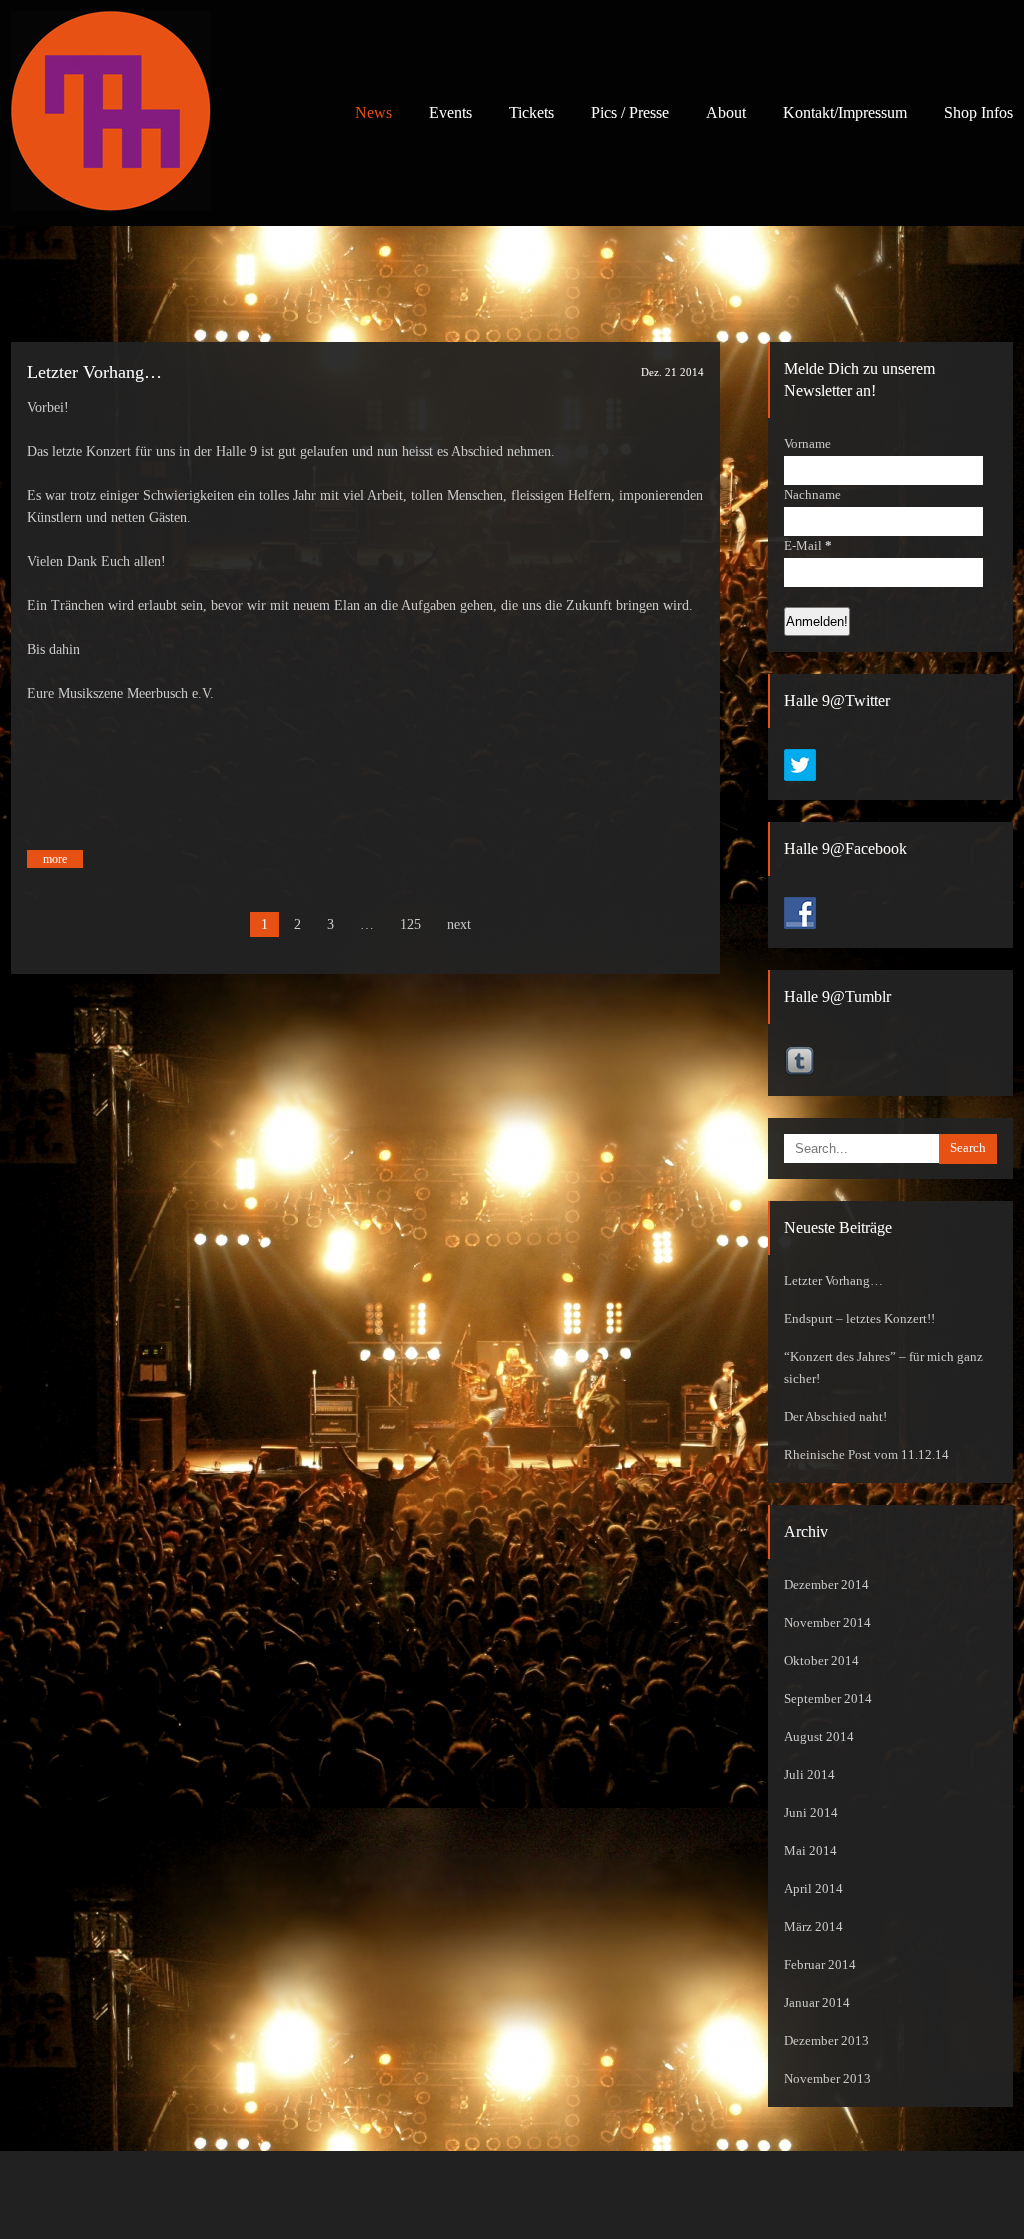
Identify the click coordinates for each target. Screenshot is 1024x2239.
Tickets (531, 112)
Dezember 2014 (826, 1585)
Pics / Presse (630, 112)
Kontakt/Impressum (845, 112)
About (726, 112)
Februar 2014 (820, 1965)
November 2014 (827, 1623)
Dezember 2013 (826, 2041)
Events (450, 112)
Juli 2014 (809, 1775)
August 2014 (819, 1737)
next (459, 924)
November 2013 (827, 2079)
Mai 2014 (810, 1851)
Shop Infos (978, 112)
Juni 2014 (811, 1813)
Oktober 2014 (821, 1661)
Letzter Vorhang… (94, 372)
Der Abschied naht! (835, 1417)
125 (410, 924)
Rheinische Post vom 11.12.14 (866, 1455)
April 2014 (813, 1889)
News (373, 112)
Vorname (807, 444)
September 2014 (828, 1699)
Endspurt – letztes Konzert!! (859, 1319)
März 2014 (813, 1927)
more (55, 859)
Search (968, 1148)
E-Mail (808, 546)
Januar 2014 (817, 2003)
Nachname (812, 495)
